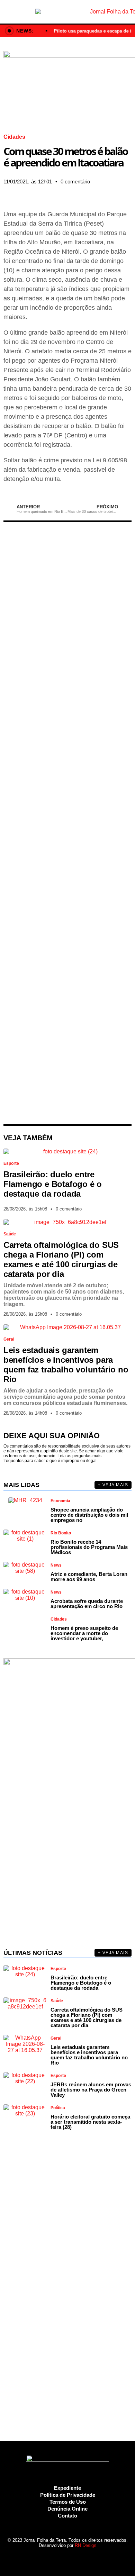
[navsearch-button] (127, 12)
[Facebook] (37, 2558)
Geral (9, 1339)
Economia (60, 1501)
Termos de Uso (68, 2502)
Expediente (67, 2488)
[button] (5, 192)
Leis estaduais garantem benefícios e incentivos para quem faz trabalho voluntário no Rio (66, 1365)
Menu (8, 12)
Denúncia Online (67, 2509)
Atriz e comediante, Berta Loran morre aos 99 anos (89, 1577)
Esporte (11, 1163)
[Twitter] (61, 2558)
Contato (67, 2516)
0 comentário (75, 182)
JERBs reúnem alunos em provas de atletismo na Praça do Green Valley (91, 2090)
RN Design (85, 2545)
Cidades (14, 137)
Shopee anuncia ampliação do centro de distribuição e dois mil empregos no (89, 1515)
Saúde (10, 1234)
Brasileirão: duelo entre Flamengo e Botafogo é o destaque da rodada (53, 1184)
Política (58, 2108)
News (56, 1565)
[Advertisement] (68, 823)
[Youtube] (74, 2558)
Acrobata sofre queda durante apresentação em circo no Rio (87, 1604)
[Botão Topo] (98, 2558)
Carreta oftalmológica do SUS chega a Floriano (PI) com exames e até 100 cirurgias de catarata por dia (61, 1259)
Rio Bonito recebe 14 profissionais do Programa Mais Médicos (89, 1547)
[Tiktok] (86, 2558)
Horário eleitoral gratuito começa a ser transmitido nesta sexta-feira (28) (90, 2122)
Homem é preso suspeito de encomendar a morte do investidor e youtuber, (84, 1633)
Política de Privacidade (68, 2495)
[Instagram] (49, 2558)
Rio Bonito (61, 1533)
